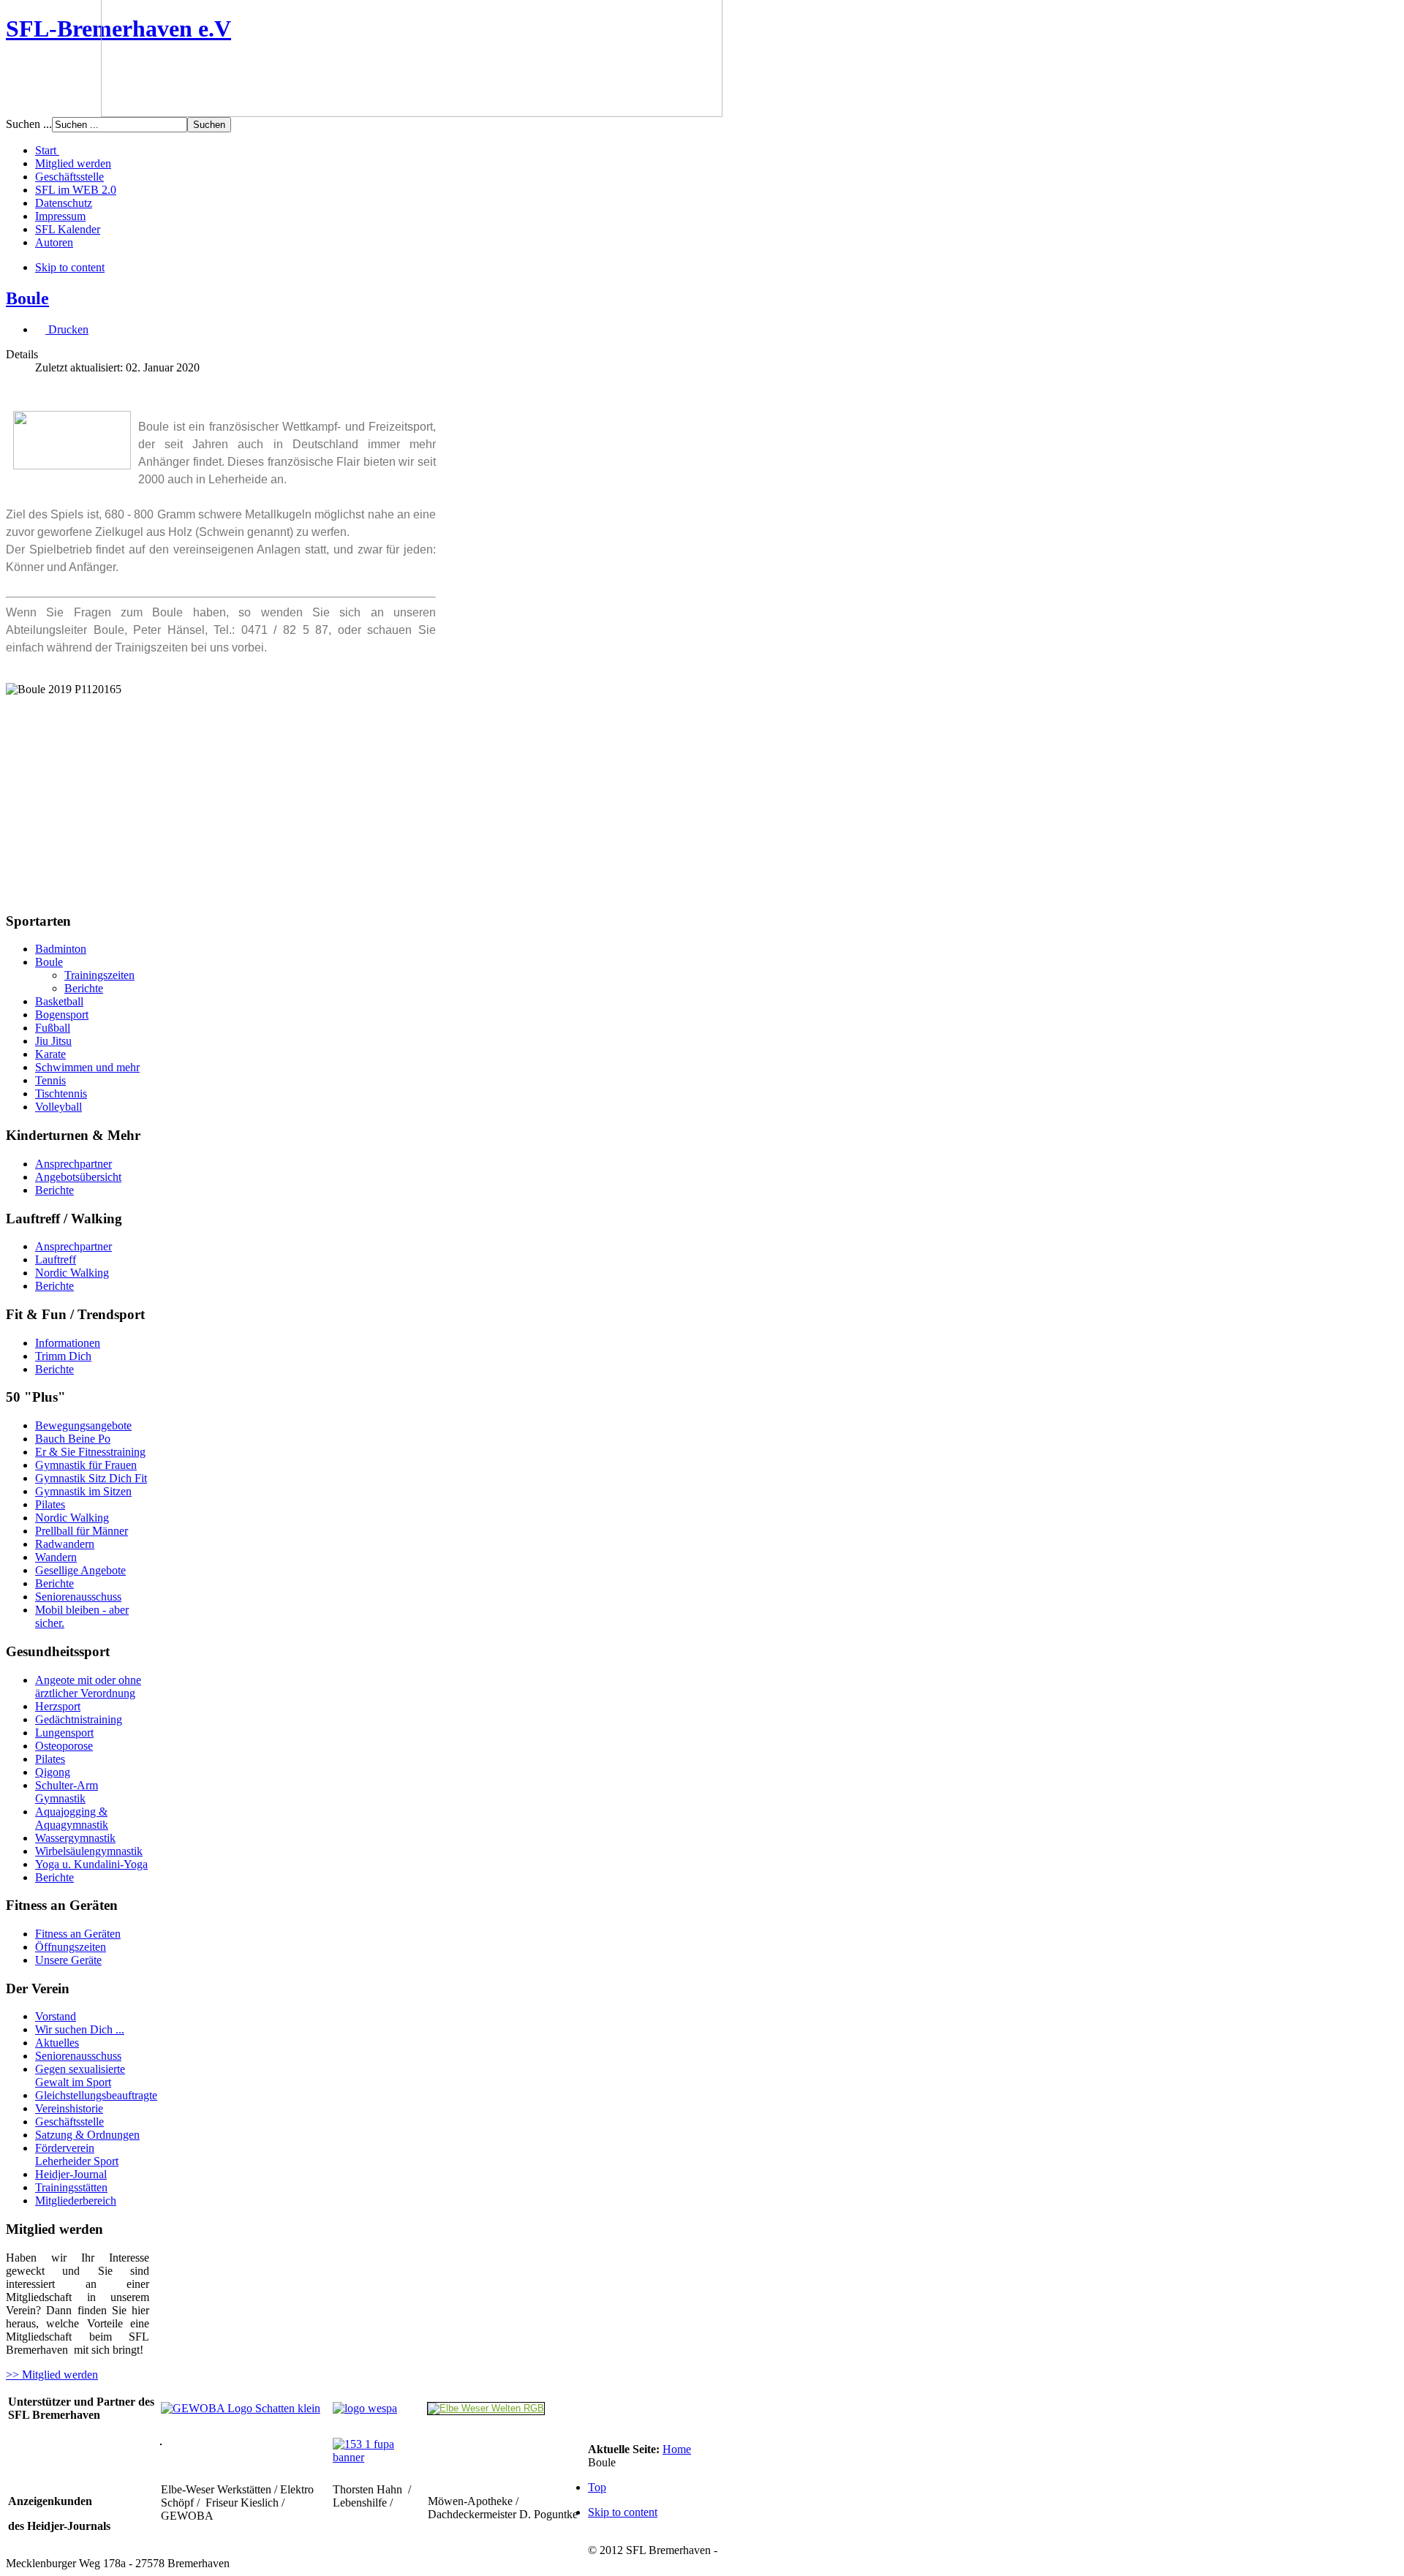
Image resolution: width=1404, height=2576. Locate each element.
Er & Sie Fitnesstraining (90, 1452)
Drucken (67, 329)
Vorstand (56, 2016)
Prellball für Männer (82, 1531)
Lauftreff (56, 1259)
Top (597, 2487)
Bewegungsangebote (83, 1425)
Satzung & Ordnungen (87, 2135)
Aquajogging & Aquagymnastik (72, 1818)
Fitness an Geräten (78, 1934)
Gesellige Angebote (80, 1570)
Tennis (50, 1080)
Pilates (50, 1504)
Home (677, 2449)
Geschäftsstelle (69, 2122)
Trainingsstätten (71, 2187)
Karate (50, 1054)
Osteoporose (64, 1746)
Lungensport (64, 1733)
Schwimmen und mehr (87, 1067)
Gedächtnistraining (79, 1719)
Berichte (84, 988)
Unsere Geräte (68, 1960)
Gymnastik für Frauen (86, 1465)
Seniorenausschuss (78, 1597)
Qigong (53, 1772)
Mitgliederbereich (76, 2201)
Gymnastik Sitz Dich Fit (91, 1478)
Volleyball (58, 1107)
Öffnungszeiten (71, 1947)
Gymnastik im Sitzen (83, 1491)
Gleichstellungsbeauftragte (96, 2095)
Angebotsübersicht (78, 1177)
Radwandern (65, 1544)
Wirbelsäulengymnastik (89, 1851)
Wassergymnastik (75, 1838)
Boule (27, 298)
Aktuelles (57, 2043)
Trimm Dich (63, 1356)
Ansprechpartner (73, 1164)
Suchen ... (29, 124)
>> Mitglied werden (52, 2375)
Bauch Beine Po (73, 1439)
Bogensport (62, 1015)
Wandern (56, 1557)
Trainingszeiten (99, 975)
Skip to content (70, 267)
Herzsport (58, 1706)
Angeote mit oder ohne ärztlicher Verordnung (88, 1687)
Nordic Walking (72, 1273)
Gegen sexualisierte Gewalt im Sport (80, 2075)
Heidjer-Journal (71, 2174)
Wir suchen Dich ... (80, 2029)
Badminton (61, 949)
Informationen (68, 1343)
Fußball (53, 1028)
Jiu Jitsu (53, 1041)
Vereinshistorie (69, 2108)
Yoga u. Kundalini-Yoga (91, 1864)
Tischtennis (61, 1094)
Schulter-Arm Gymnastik (67, 1792)
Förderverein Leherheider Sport (77, 2154)
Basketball (59, 1001)
